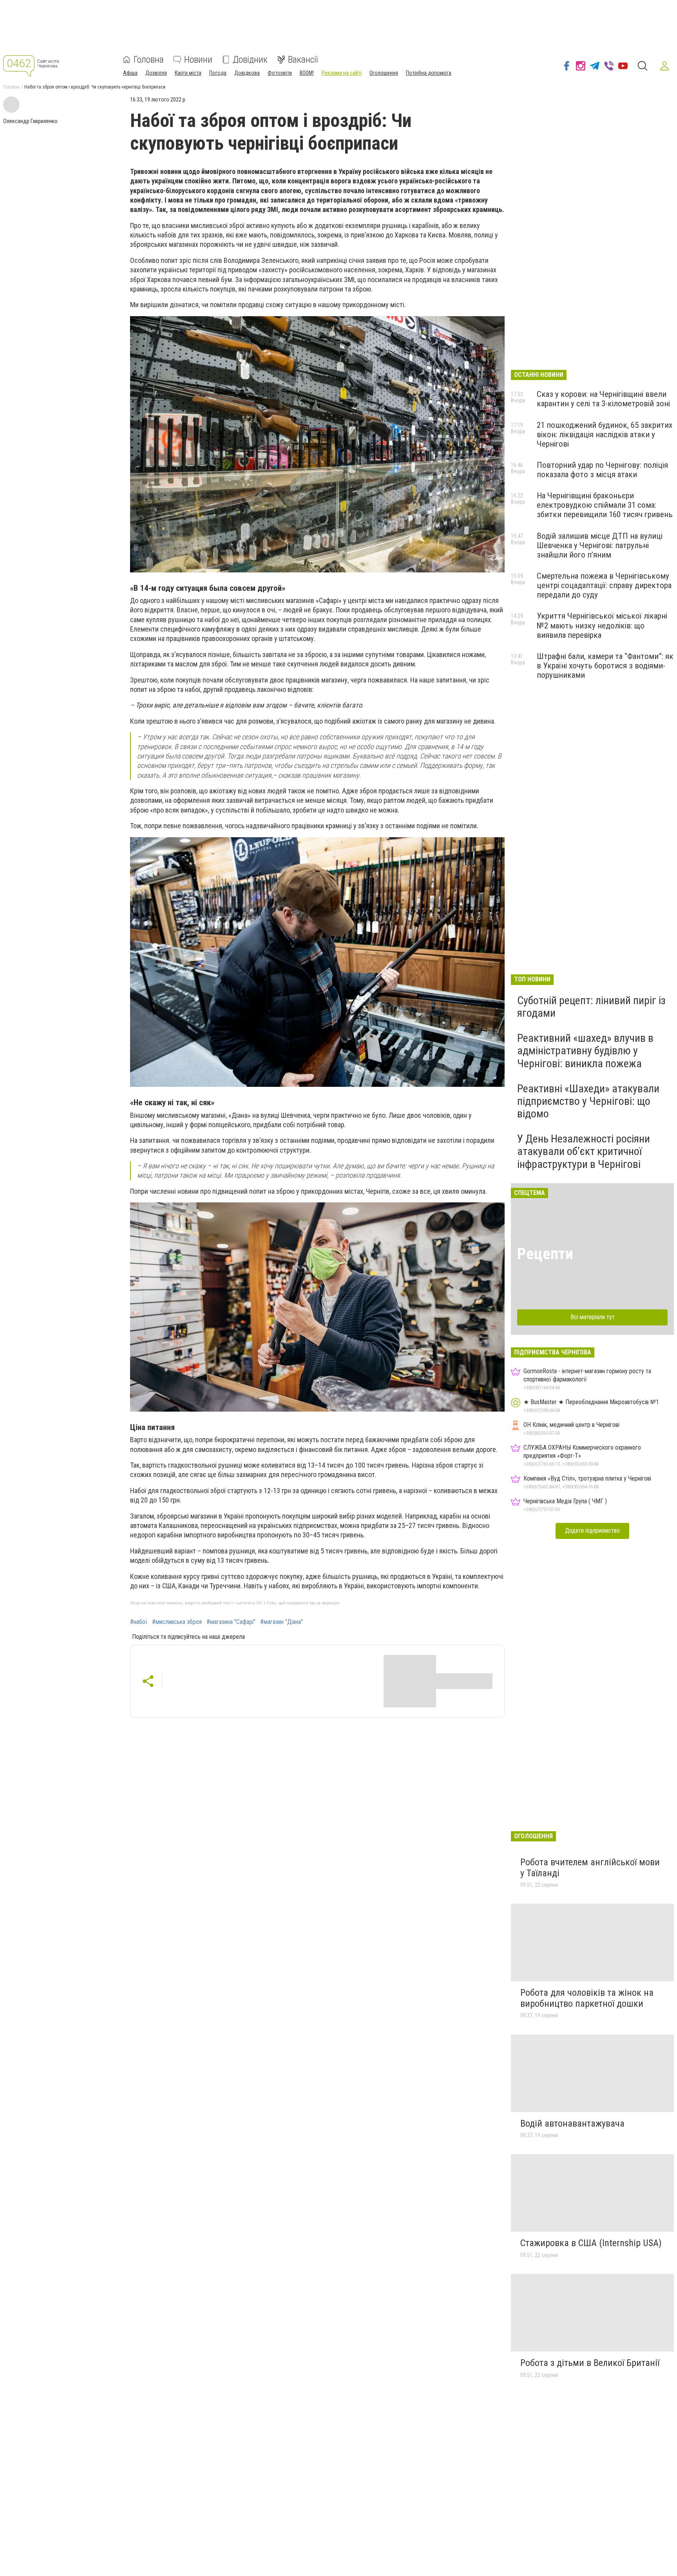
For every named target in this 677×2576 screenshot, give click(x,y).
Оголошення (384, 73)
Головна (149, 60)
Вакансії (303, 60)
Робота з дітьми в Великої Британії (590, 2363)
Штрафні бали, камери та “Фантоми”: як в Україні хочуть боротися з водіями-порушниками (605, 666)
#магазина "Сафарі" (231, 1622)
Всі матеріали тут (593, 1317)
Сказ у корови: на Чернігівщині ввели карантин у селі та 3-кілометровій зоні (603, 399)
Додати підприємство (592, 1531)
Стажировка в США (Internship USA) (591, 2243)
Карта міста (188, 73)
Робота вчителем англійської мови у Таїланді (590, 1868)
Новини (198, 60)
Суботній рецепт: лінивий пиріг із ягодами (591, 1007)
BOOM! (307, 73)
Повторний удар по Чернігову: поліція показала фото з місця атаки (602, 470)
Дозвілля (156, 73)
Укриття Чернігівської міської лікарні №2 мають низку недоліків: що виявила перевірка (602, 625)
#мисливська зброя (177, 1622)
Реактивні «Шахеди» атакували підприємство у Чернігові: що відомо (588, 1101)
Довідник (250, 60)
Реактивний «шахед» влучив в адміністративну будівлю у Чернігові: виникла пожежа (585, 1051)
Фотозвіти (280, 73)
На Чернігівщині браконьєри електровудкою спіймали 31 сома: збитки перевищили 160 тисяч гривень (605, 505)
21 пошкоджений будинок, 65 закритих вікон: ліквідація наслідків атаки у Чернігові (605, 434)
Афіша (130, 73)
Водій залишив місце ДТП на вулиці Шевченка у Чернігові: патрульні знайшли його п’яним (600, 545)
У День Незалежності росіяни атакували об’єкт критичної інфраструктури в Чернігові (584, 1151)
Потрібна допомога (429, 73)
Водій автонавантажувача (572, 2123)
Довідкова (247, 73)
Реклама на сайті (342, 73)
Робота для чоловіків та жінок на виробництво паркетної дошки (587, 1998)
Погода (218, 73)
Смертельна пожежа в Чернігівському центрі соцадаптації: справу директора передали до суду (604, 585)
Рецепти (545, 1254)
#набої (139, 1622)
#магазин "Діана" (281, 1622)
